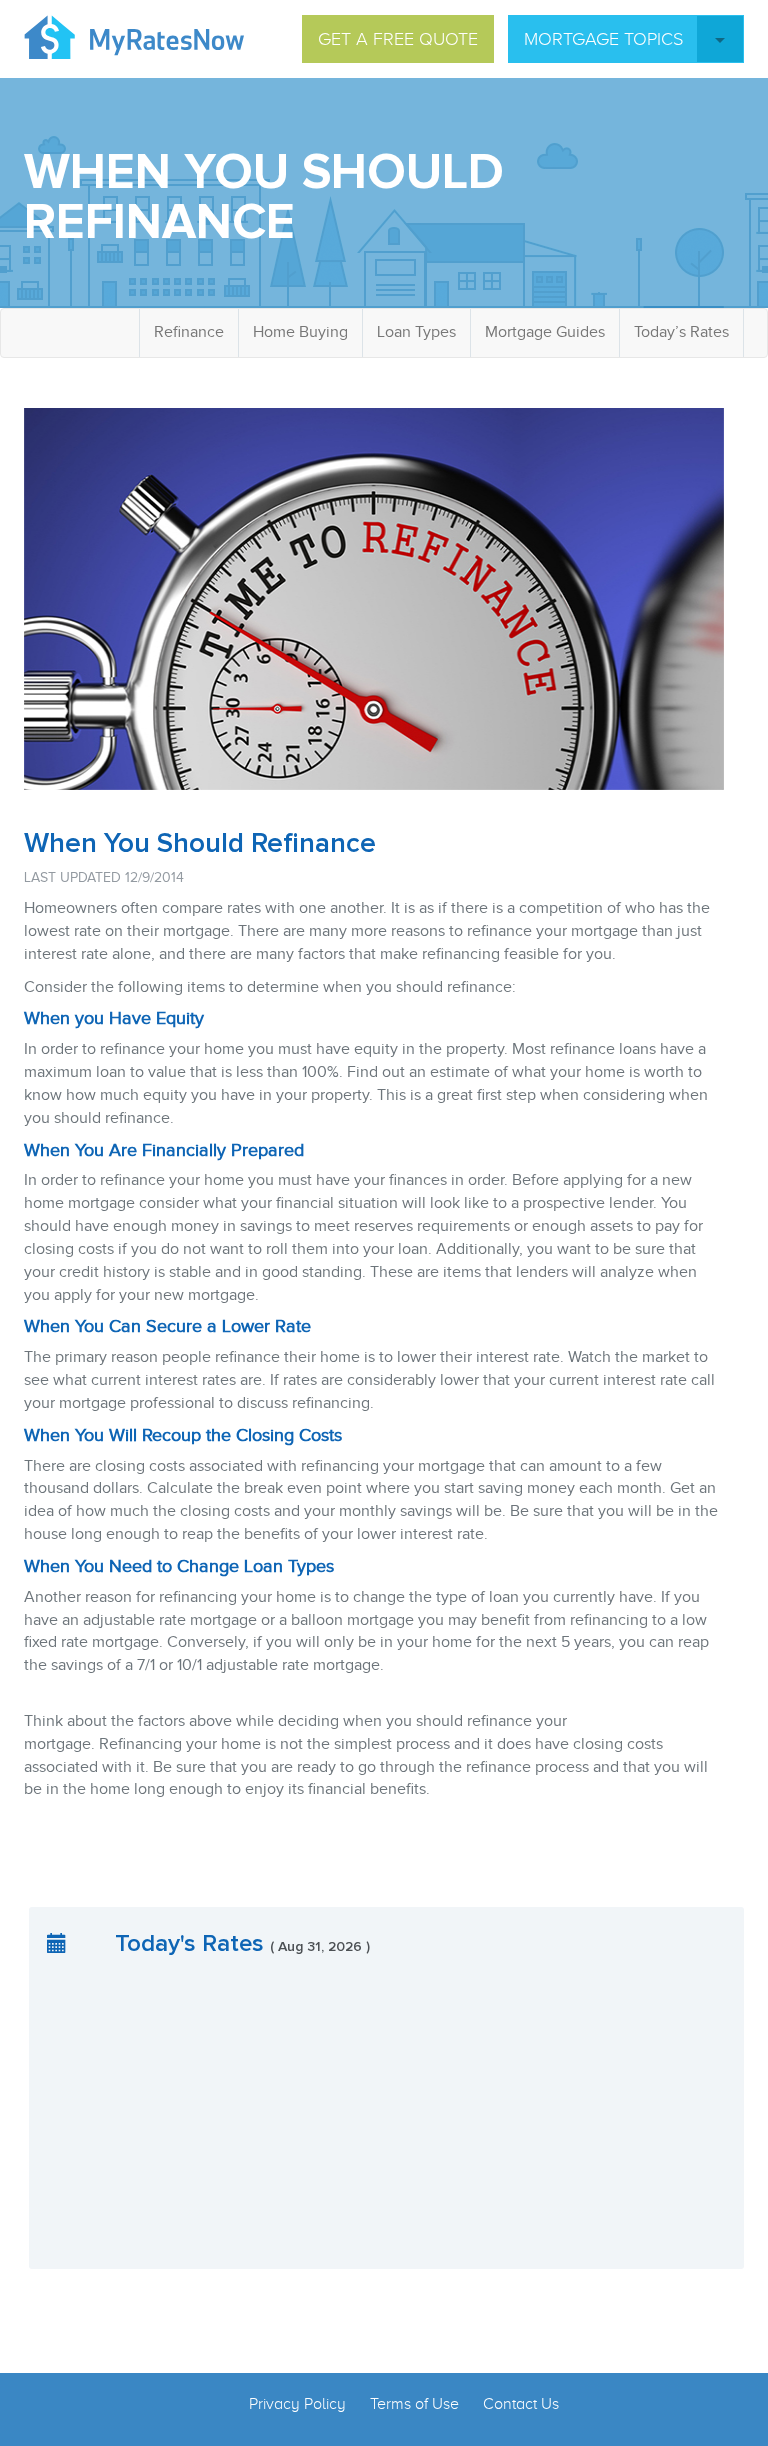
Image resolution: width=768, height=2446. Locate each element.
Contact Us (521, 2404)
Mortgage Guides (545, 332)
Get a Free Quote (398, 39)
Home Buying (300, 332)
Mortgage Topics (603, 39)
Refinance (189, 332)
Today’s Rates (681, 332)
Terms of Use (414, 2404)
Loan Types (416, 332)
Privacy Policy (297, 2404)
